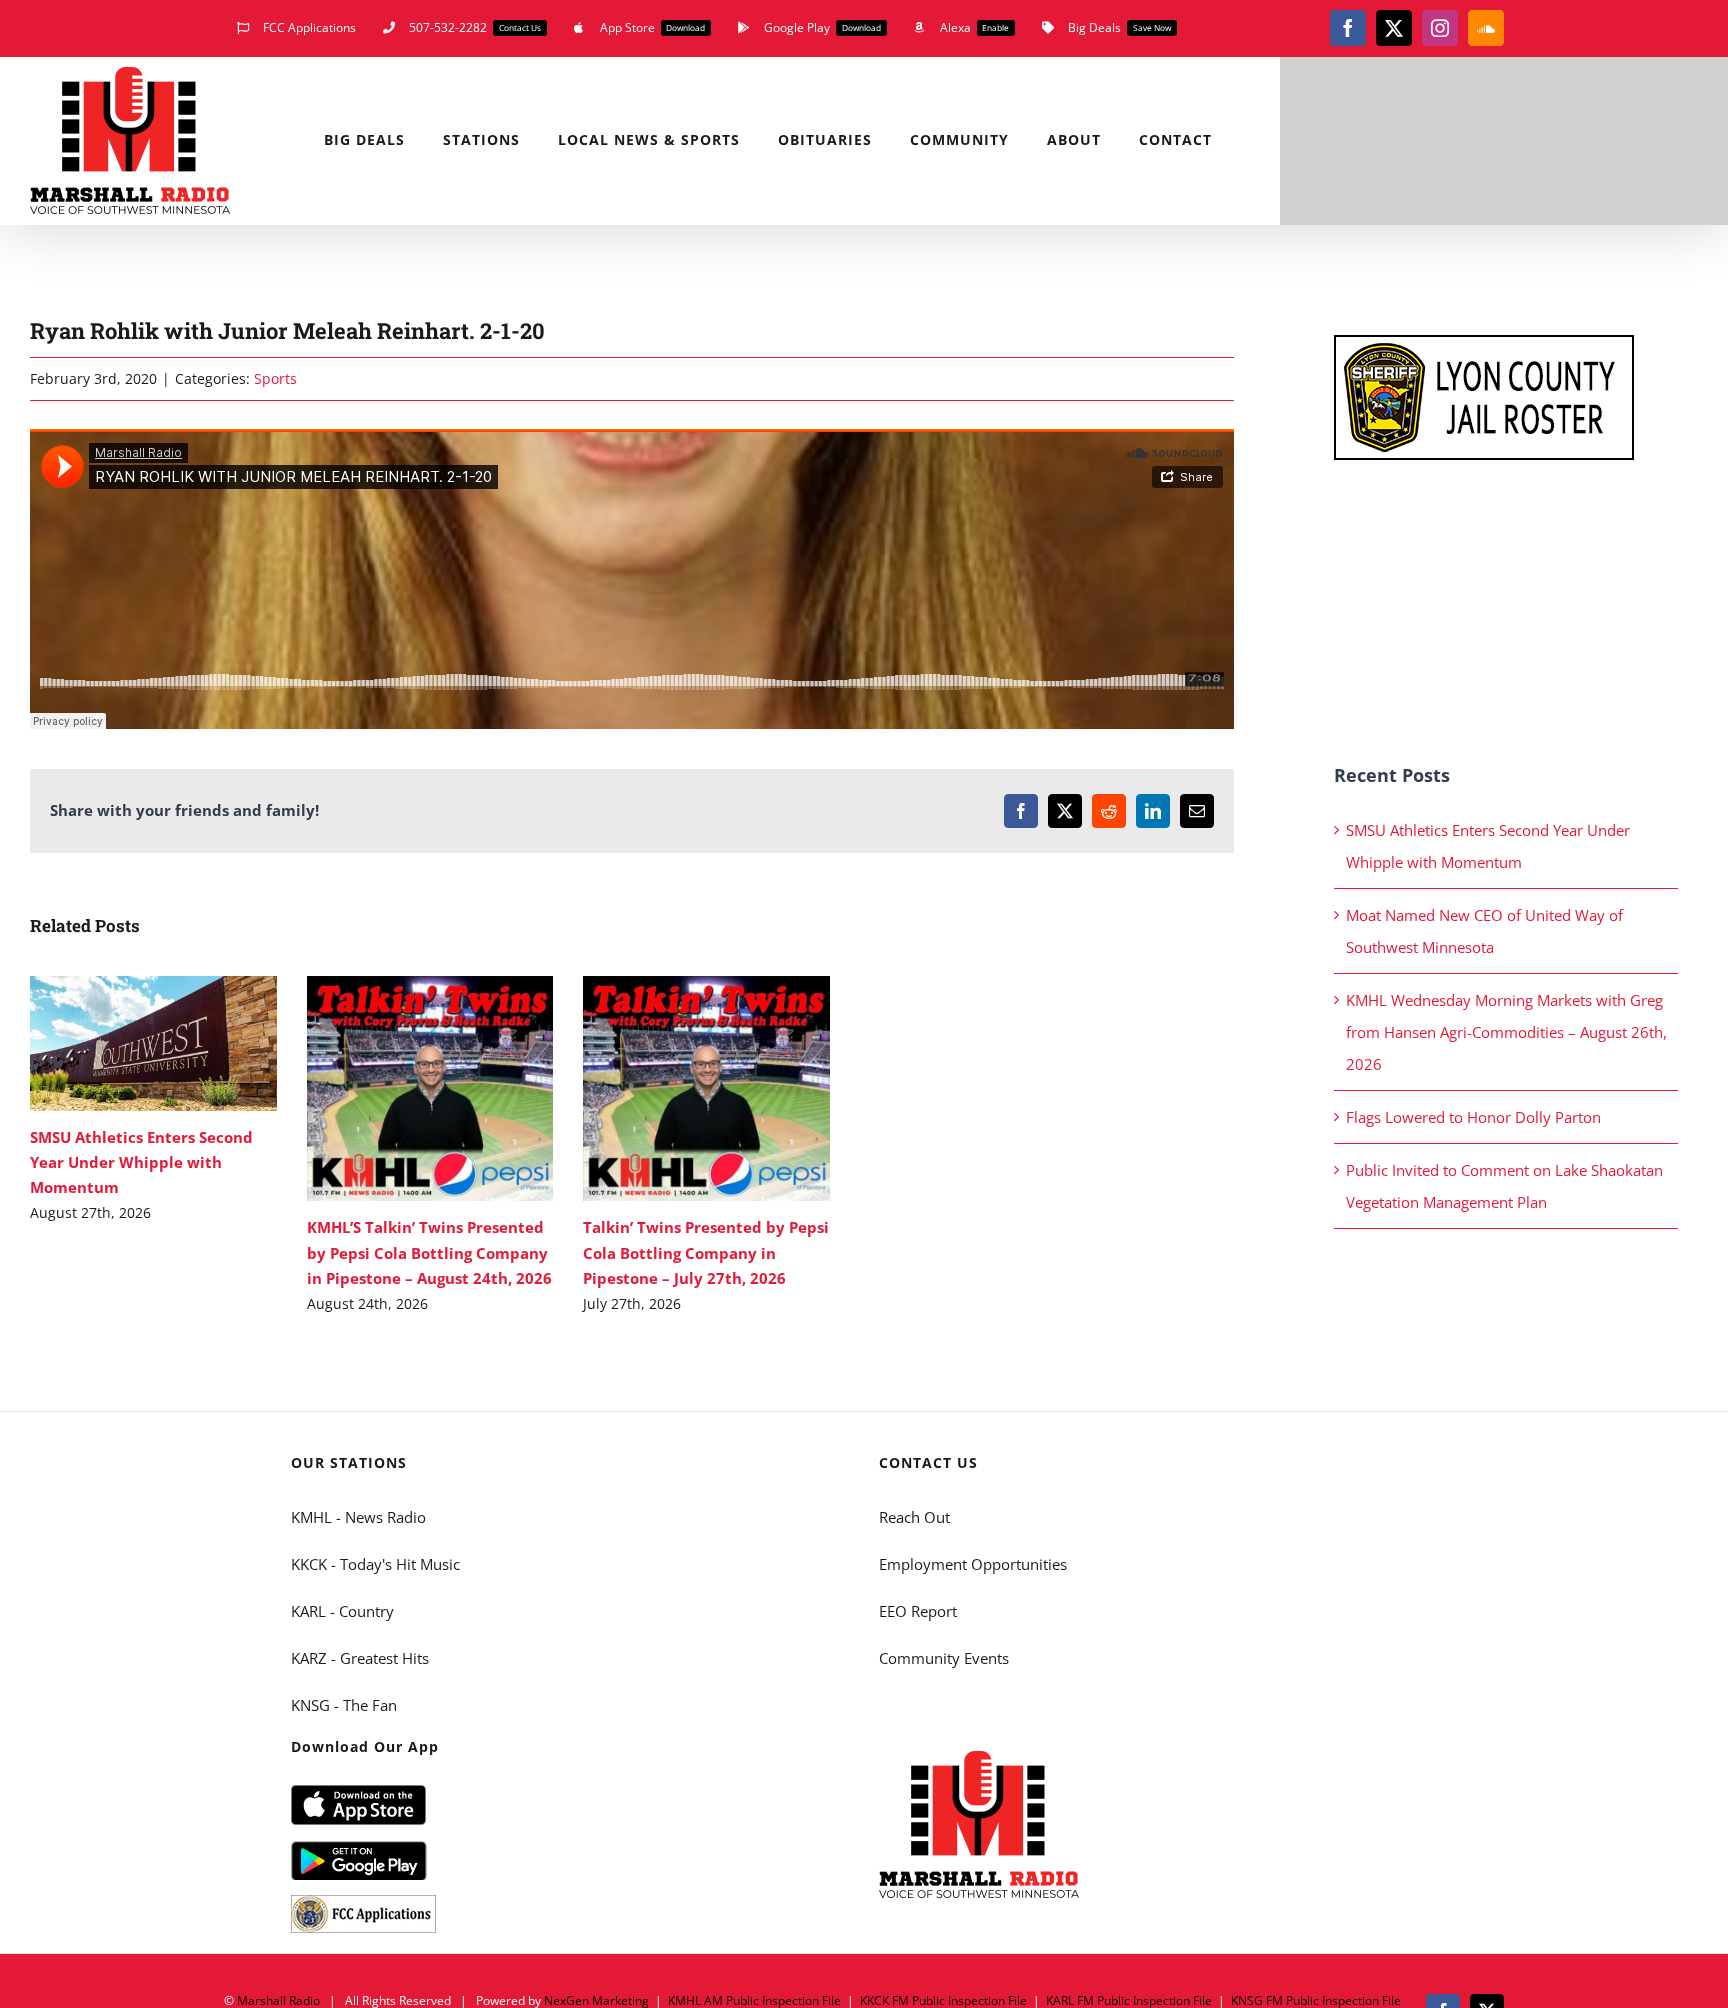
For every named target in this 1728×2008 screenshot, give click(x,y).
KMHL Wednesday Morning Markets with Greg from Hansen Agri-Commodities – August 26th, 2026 (1506, 1032)
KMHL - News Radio (358, 1517)
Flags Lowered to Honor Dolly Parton (1473, 1117)
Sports (275, 378)
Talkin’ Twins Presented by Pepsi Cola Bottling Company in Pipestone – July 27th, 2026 (677, 1088)
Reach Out (914, 1517)
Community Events (944, 1658)
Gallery (182, 1043)
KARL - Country (342, 1611)
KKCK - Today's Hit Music (375, 1564)
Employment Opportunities (973, 1564)
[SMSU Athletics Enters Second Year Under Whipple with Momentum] (153, 1043)
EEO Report (918, 1611)
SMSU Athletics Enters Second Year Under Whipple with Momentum (124, 1043)
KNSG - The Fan (344, 1705)
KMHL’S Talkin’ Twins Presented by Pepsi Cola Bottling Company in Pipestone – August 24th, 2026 (400, 1088)
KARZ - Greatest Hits (360, 1658)
